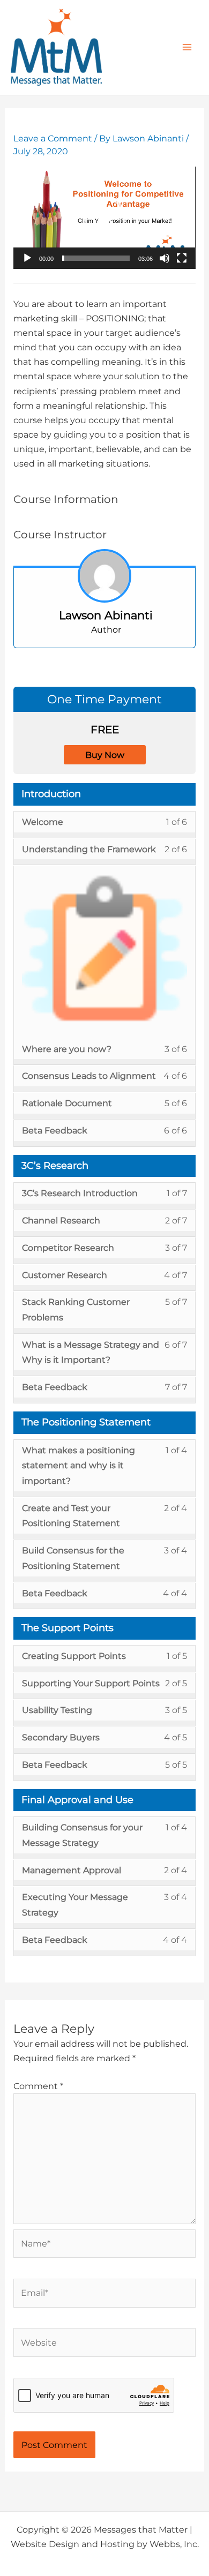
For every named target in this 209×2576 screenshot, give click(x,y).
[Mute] (165, 258)
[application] (104, 218)
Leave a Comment (53, 138)
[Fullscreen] (182, 258)
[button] (104, 218)
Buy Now (105, 755)
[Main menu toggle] (187, 47)
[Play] (27, 258)
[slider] (96, 258)
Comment (38, 2086)
